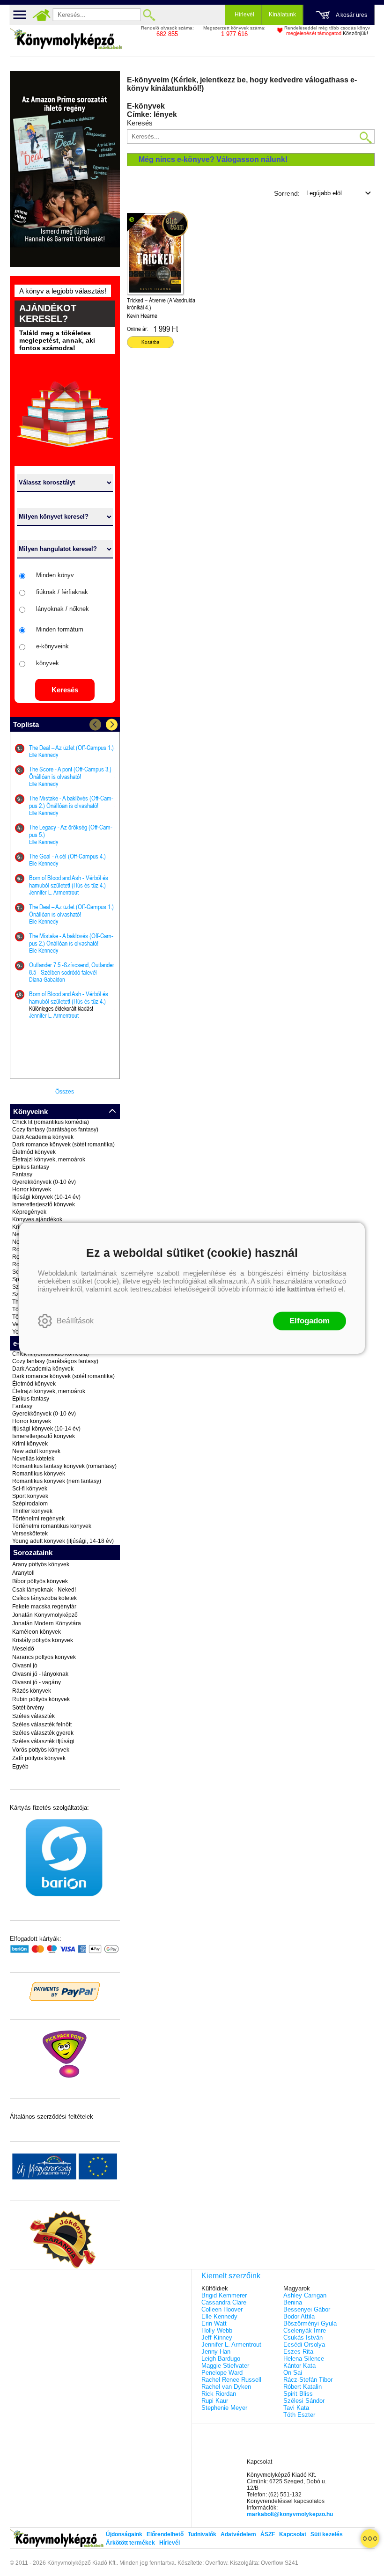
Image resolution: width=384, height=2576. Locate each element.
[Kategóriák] (370, 2539)
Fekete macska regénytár (44, 1607)
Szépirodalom (30, 1504)
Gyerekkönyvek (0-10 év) (44, 1182)
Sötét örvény (28, 1708)
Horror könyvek (32, 1189)
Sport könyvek (30, 1496)
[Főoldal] (42, 15)
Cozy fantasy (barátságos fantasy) (55, 1130)
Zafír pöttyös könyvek (39, 1758)
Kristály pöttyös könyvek (43, 1640)
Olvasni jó (25, 1666)
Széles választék (33, 1716)
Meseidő (23, 1649)
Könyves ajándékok (37, 1219)
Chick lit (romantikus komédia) (51, 1122)
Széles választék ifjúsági (43, 1741)
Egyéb (20, 1767)
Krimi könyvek (30, 1444)
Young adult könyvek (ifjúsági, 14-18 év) (63, 1541)
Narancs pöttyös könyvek (44, 1657)
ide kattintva (295, 1289)
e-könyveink (52, 646)
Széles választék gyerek (43, 1733)
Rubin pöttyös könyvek (41, 1699)
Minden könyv (55, 575)
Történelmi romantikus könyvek (52, 1526)
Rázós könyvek (32, 1691)
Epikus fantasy (31, 1167)
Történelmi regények (38, 1519)
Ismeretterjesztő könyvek (44, 1204)
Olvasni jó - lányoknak (40, 1674)
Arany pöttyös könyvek (41, 1564)
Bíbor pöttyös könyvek (40, 1581)
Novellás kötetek (33, 1459)
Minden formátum (60, 629)
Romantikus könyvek (39, 1474)
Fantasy (22, 1174)
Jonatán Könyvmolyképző (45, 1615)
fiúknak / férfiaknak (62, 592)
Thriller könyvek (32, 1511)
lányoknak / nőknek (63, 609)
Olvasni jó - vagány (37, 1682)
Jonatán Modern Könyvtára (47, 1623)
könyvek (48, 663)
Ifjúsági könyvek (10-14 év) (46, 1197)
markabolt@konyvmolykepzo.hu (290, 2514)
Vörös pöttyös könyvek (41, 1750)
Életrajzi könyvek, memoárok (49, 1160)
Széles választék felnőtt (42, 1725)
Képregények (29, 1212)
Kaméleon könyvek (37, 1632)
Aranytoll (23, 1573)
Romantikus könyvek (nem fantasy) (57, 1481)
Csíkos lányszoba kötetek (44, 1598)
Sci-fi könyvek (30, 1489)
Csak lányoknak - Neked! (44, 1590)
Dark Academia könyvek (43, 1137)
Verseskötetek (30, 1534)
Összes (65, 1092)
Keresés (65, 690)
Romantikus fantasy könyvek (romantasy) (64, 1466)
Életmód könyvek (34, 1152)
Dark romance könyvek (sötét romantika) (63, 1145)
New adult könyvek (36, 1451)
